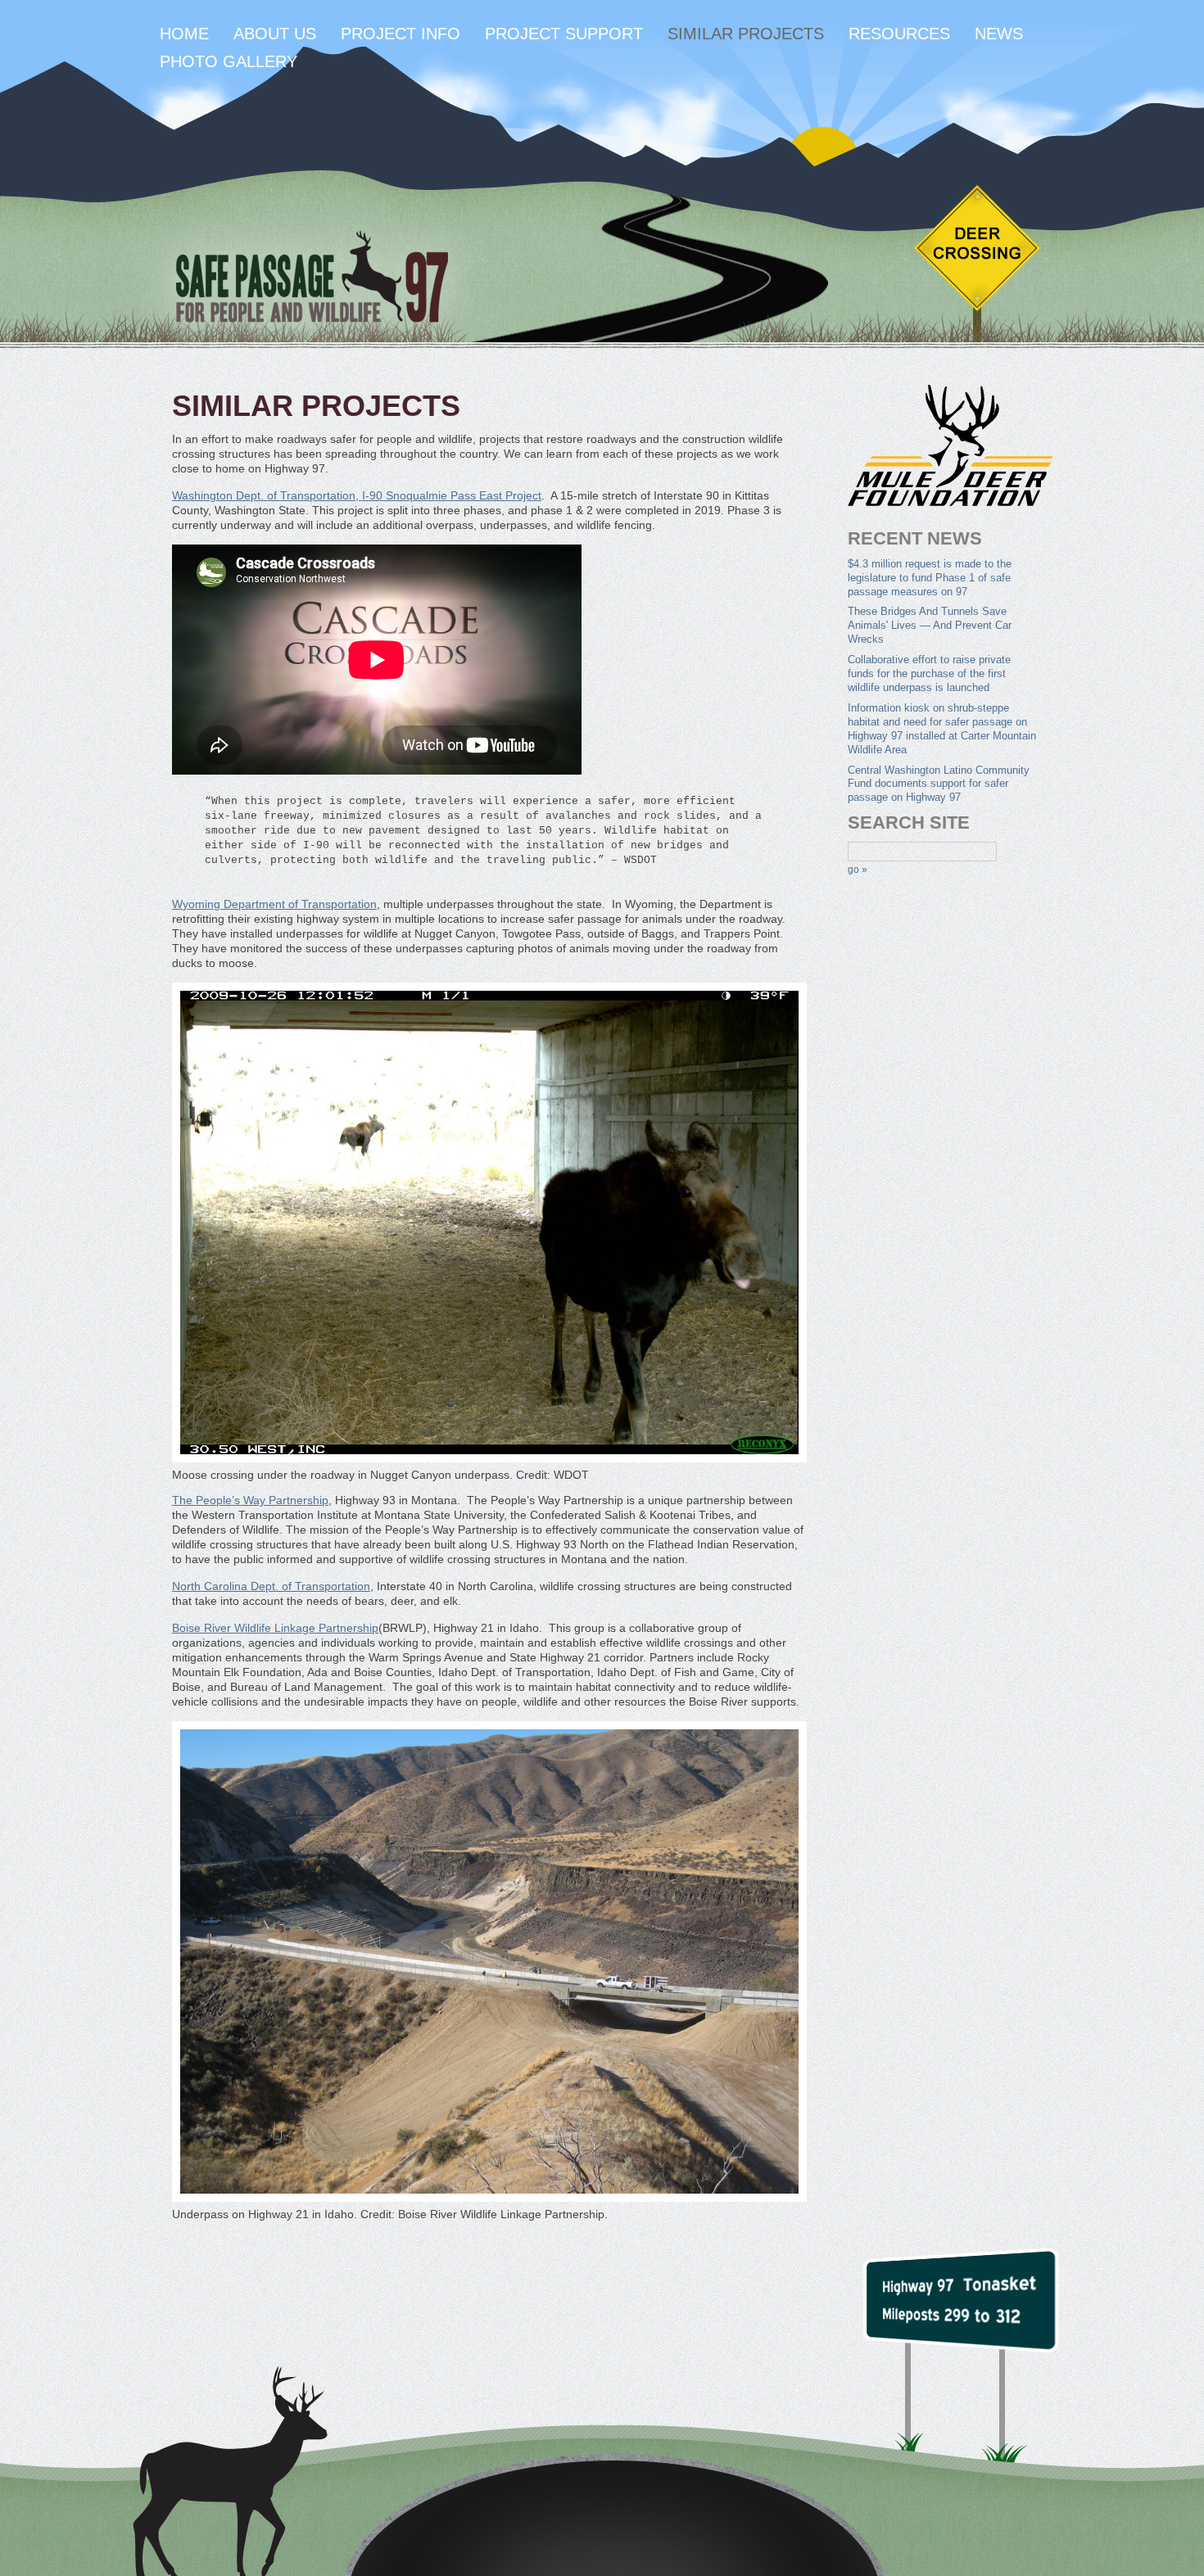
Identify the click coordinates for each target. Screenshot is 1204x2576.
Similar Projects (746, 34)
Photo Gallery (229, 61)
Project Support (564, 34)
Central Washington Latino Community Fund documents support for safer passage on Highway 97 (939, 784)
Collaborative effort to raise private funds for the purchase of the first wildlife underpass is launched (929, 673)
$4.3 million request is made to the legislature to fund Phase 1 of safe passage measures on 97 (930, 578)
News (999, 34)
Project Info (401, 34)
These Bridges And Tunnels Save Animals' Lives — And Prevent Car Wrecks (930, 625)
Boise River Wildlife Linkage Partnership (275, 1628)
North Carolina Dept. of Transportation (271, 1586)
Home (184, 34)
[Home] (311, 279)
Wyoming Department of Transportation (274, 904)
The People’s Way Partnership (250, 1500)
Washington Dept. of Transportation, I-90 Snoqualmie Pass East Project (357, 495)
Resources (899, 34)
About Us (275, 34)
